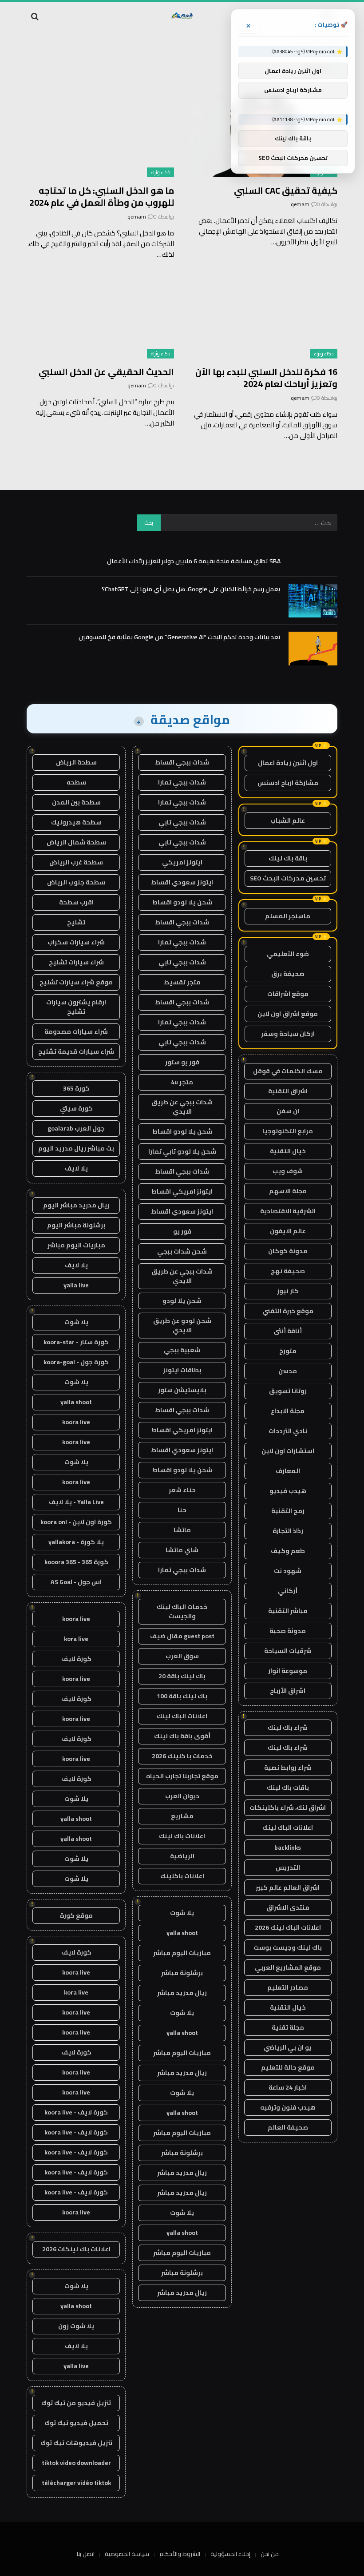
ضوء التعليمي (288, 954)
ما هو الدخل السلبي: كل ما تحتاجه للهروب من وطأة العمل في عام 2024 (102, 196)
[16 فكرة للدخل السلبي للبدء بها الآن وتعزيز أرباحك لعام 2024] (264, 317)
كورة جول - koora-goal (76, 1362)
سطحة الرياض (76, 762)
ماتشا (182, 1530)
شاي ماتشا (182, 1550)
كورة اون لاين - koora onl (76, 1522)
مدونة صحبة (288, 1631)
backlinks (288, 1847)
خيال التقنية (288, 1151)
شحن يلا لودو (182, 1301)
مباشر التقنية (288, 1611)
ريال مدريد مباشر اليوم (76, 1205)
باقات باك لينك (288, 1788)
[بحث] (36, 16)
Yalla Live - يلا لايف (76, 1502)
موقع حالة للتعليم (288, 2067)
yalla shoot (182, 1933)
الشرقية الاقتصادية (288, 1211)
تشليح (76, 922)
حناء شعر (182, 1490)
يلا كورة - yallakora (76, 1542)
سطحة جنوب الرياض (76, 882)
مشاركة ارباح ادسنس (288, 783)
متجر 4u (182, 1082)
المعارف (288, 1471)
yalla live (76, 1285)
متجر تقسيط (182, 982)
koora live (76, 1422)
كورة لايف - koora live (76, 2112)
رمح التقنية (288, 1511)
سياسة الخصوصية (127, 2554)
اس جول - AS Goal (76, 1582)
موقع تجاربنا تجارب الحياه (182, 1776)
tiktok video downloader (76, 2463)
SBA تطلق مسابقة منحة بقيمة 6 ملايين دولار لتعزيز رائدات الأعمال (194, 561)
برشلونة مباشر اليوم (76, 1225)
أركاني (288, 1591)
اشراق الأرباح (288, 1691)
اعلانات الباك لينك (288, 1827)
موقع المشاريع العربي (288, 1967)
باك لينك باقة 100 (182, 1696)
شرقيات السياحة (288, 1651)
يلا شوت (182, 1913)
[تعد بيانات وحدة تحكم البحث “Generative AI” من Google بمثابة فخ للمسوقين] (313, 649)
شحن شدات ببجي (182, 1251)
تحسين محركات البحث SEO (288, 878)
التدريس (288, 1867)
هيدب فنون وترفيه (288, 2107)
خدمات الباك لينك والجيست (182, 1611)
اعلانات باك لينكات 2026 (76, 2249)
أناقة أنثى (288, 1331)
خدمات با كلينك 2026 (182, 1756)
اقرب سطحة (76, 902)
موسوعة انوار (288, 1671)
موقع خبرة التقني (288, 1311)
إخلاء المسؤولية (230, 2554)
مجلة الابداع (288, 1411)
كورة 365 (76, 1088)
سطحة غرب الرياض (76, 862)
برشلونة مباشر (182, 1973)
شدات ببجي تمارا (182, 782)
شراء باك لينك (288, 1728)
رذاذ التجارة (288, 1531)
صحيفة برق (288, 974)
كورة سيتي (76, 1108)
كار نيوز (288, 1291)
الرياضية (182, 1856)
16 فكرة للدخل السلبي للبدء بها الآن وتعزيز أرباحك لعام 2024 (266, 378)
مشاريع (182, 1816)
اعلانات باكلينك (182, 1876)
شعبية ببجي (182, 1350)
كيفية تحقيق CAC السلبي (286, 190)
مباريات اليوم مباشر (182, 1953)
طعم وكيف (288, 1551)
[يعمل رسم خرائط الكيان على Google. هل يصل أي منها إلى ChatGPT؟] (313, 601)
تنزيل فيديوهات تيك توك (76, 2443)
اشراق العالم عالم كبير (288, 1887)
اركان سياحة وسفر (288, 1034)
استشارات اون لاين (288, 1451)
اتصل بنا (86, 2554)
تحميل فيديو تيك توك (76, 2423)
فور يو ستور (182, 1062)
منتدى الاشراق (288, 1907)
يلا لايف (76, 1168)
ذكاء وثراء (160, 172)
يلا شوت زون (76, 2326)
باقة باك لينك (288, 858)
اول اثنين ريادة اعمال (288, 763)
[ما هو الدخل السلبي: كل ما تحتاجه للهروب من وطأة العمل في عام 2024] (100, 136)
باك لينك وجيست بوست (288, 1947)
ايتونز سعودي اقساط (182, 882)
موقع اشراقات (288, 994)
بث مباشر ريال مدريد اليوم (76, 1148)
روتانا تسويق (288, 1391)
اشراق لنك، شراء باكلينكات (288, 1808)
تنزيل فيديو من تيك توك (76, 2403)
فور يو (182, 1231)
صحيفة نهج (288, 1271)
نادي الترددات (288, 1431)
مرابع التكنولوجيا (288, 1131)
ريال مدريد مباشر (182, 1993)
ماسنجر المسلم (288, 916)
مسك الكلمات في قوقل (288, 1071)
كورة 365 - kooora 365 (76, 1562)
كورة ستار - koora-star (76, 1342)
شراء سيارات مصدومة (76, 1031)
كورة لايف (76, 1659)
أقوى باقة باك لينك (182, 1736)
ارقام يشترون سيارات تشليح (76, 1007)
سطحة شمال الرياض (76, 842)
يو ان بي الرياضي (288, 2047)
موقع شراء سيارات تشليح (76, 982)
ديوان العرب (182, 1796)
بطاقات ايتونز (182, 1370)
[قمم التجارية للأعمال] (182, 16)
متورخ (288, 1351)
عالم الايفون (288, 1231)
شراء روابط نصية (288, 1768)
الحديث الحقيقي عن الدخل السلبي (106, 372)
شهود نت (288, 1571)
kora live (76, 1639)
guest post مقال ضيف (182, 1636)
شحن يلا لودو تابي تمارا (182, 1151)
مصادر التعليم (288, 1987)
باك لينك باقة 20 (182, 1676)
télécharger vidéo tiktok (76, 2483)
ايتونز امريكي (182, 862)
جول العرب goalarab (76, 1128)
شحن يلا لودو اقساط (182, 902)
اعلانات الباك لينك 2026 (288, 1927)
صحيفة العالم (288, 2127)
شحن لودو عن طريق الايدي (182, 1325)
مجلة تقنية (288, 2027)
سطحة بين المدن (76, 802)
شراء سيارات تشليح (76, 962)
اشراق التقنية (288, 1091)
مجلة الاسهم (288, 1191)
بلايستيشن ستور (182, 1390)
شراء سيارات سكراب (76, 942)
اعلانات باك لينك (182, 1836)
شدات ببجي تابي (182, 822)
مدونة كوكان (288, 1251)
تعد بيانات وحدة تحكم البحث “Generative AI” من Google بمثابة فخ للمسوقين (180, 637)
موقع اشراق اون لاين (288, 1014)
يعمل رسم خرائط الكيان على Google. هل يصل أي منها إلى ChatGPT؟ (191, 589)
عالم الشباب (288, 820)
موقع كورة (76, 1915)
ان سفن (288, 1111)
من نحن (270, 2554)
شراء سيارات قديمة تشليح (76, 1051)
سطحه (76, 782)
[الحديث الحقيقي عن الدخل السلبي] (100, 317)
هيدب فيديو (288, 1491)
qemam (300, 204)
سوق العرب (182, 1656)
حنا (182, 1510)
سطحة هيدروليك (76, 822)
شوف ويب (288, 1171)
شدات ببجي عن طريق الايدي (182, 1107)
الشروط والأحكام (180, 2554)
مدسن (288, 1371)
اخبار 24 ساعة (288, 2087)
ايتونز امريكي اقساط (182, 1191)
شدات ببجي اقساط (182, 762)
